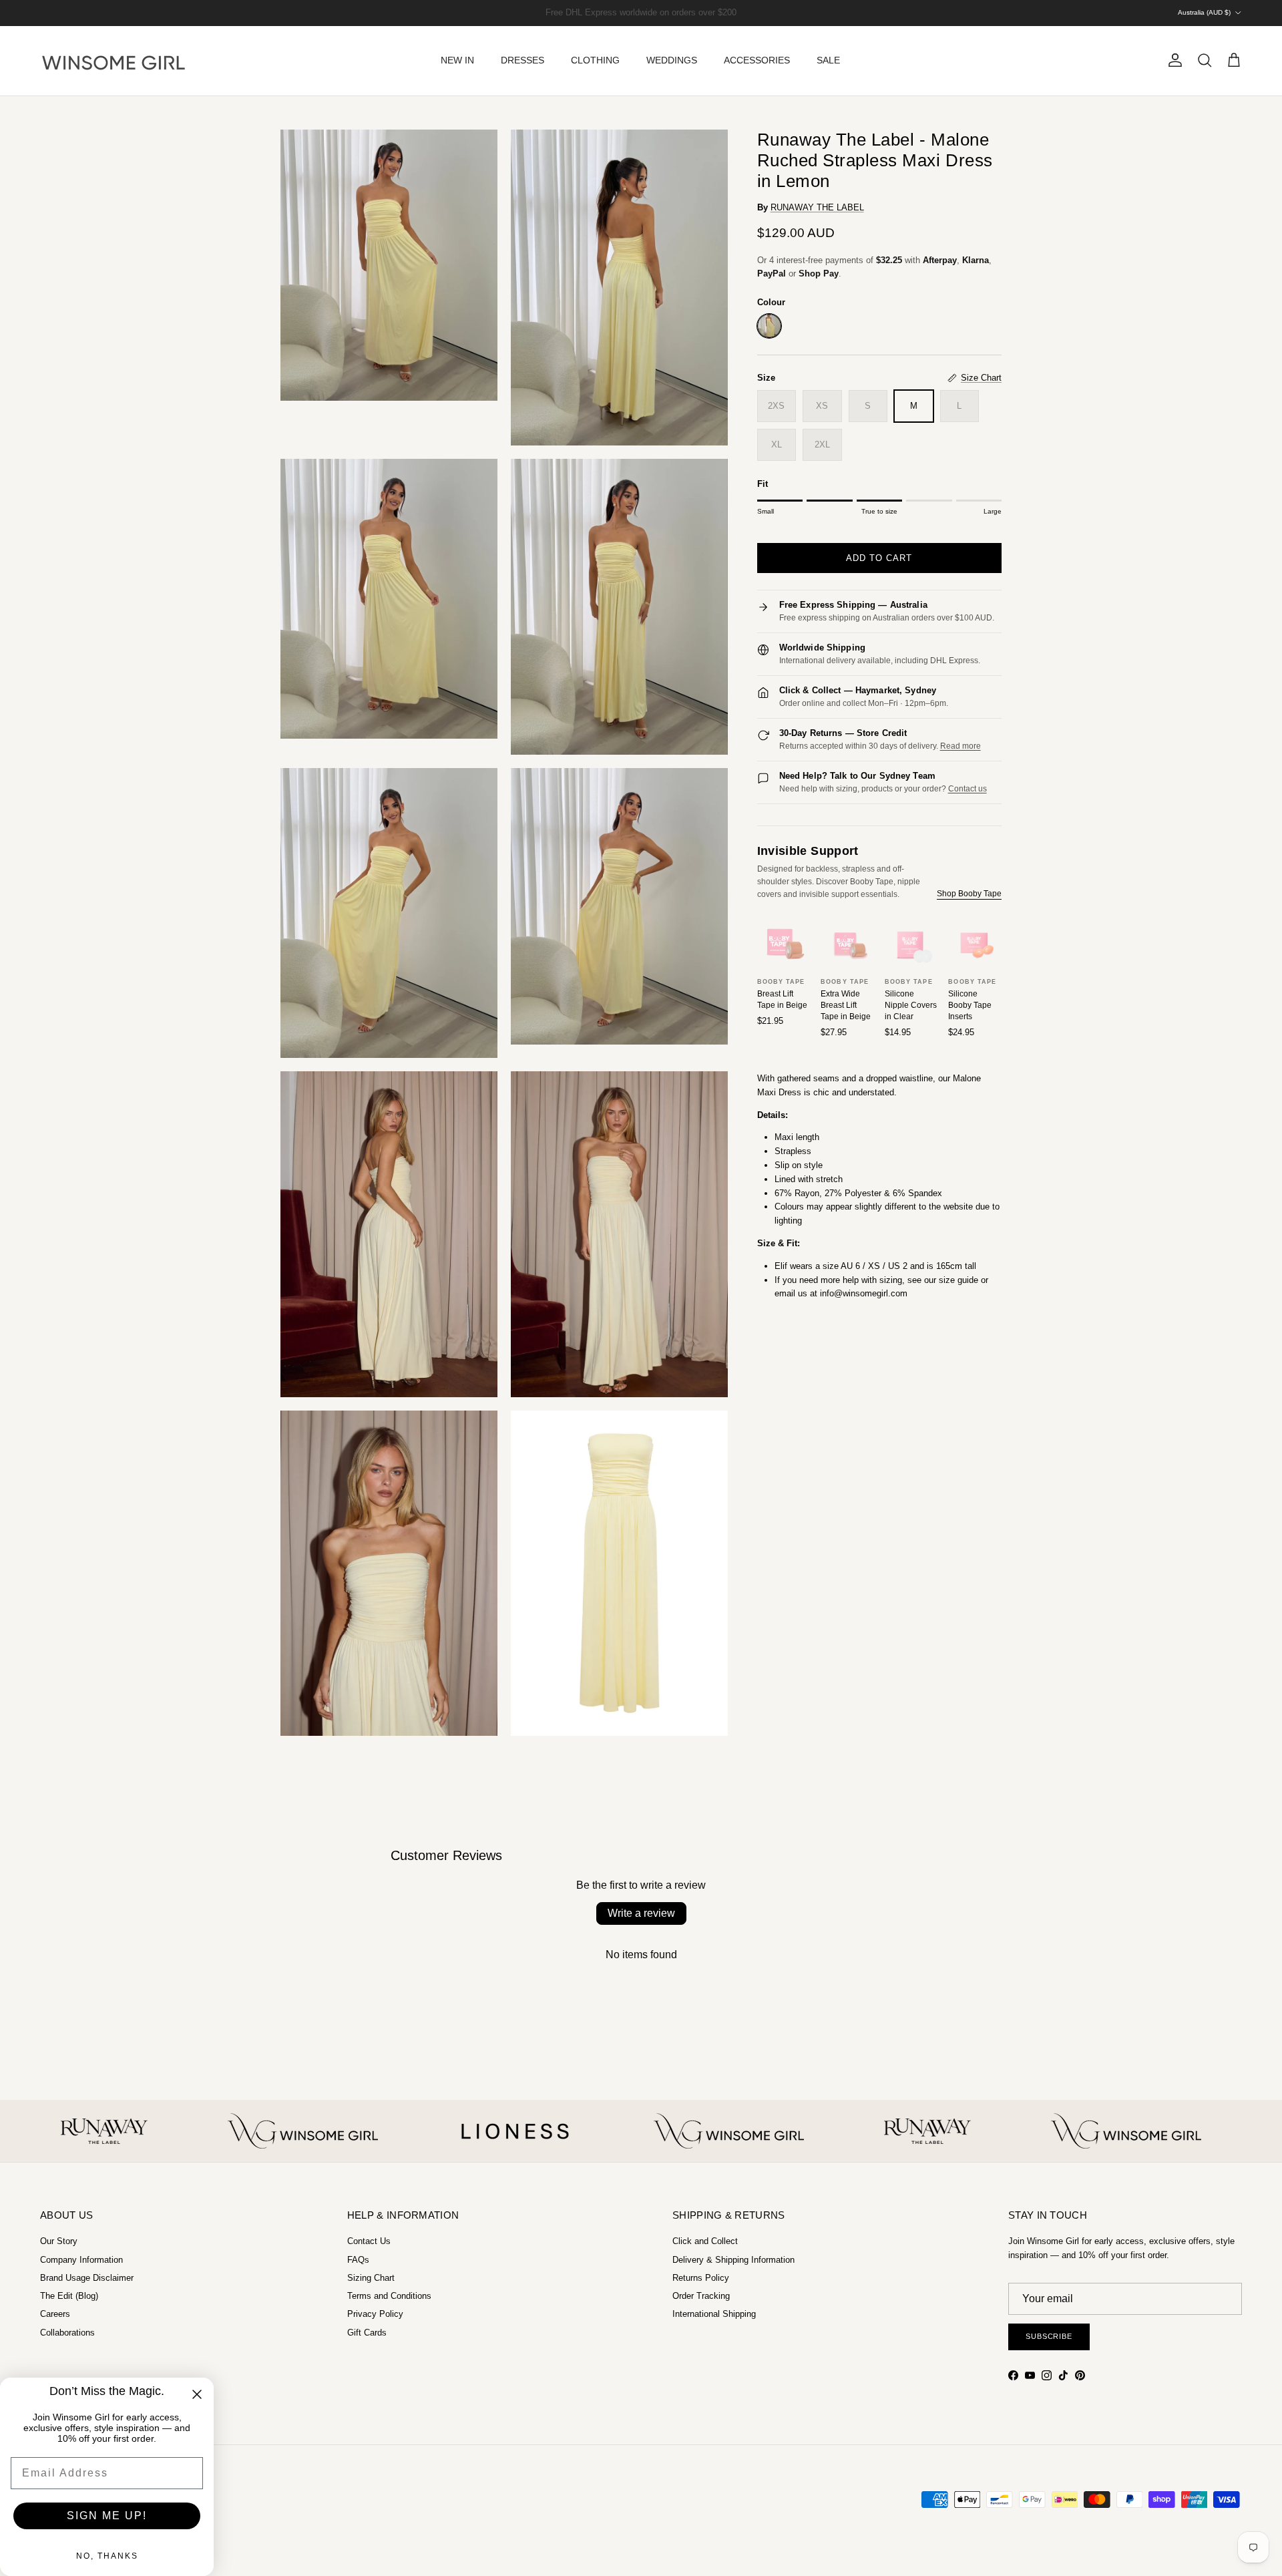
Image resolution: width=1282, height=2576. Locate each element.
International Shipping (714, 2314)
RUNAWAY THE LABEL (817, 207)
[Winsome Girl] (114, 61)
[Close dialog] (197, 2394)
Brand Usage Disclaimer (87, 2278)
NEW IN (457, 60)
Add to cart (879, 558)
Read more (960, 746)
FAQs (358, 2260)
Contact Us (369, 2241)
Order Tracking (701, 2296)
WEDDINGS (672, 60)
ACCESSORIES (757, 60)
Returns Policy (701, 2278)
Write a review (641, 1913)
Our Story (59, 2241)
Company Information (81, 2260)
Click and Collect (705, 2241)
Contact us (968, 789)
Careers (55, 2314)
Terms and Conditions (389, 2296)
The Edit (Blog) (69, 2296)
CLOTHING (595, 60)
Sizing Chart (371, 2278)
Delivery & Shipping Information (733, 2260)
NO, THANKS (107, 2556)
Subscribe (1049, 2336)
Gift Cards (367, 2333)
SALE (828, 60)
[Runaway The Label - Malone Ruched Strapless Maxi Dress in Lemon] (769, 326)
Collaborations (67, 2333)
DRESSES (522, 60)
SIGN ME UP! (107, 2516)
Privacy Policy (375, 2314)
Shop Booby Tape (969, 894)
